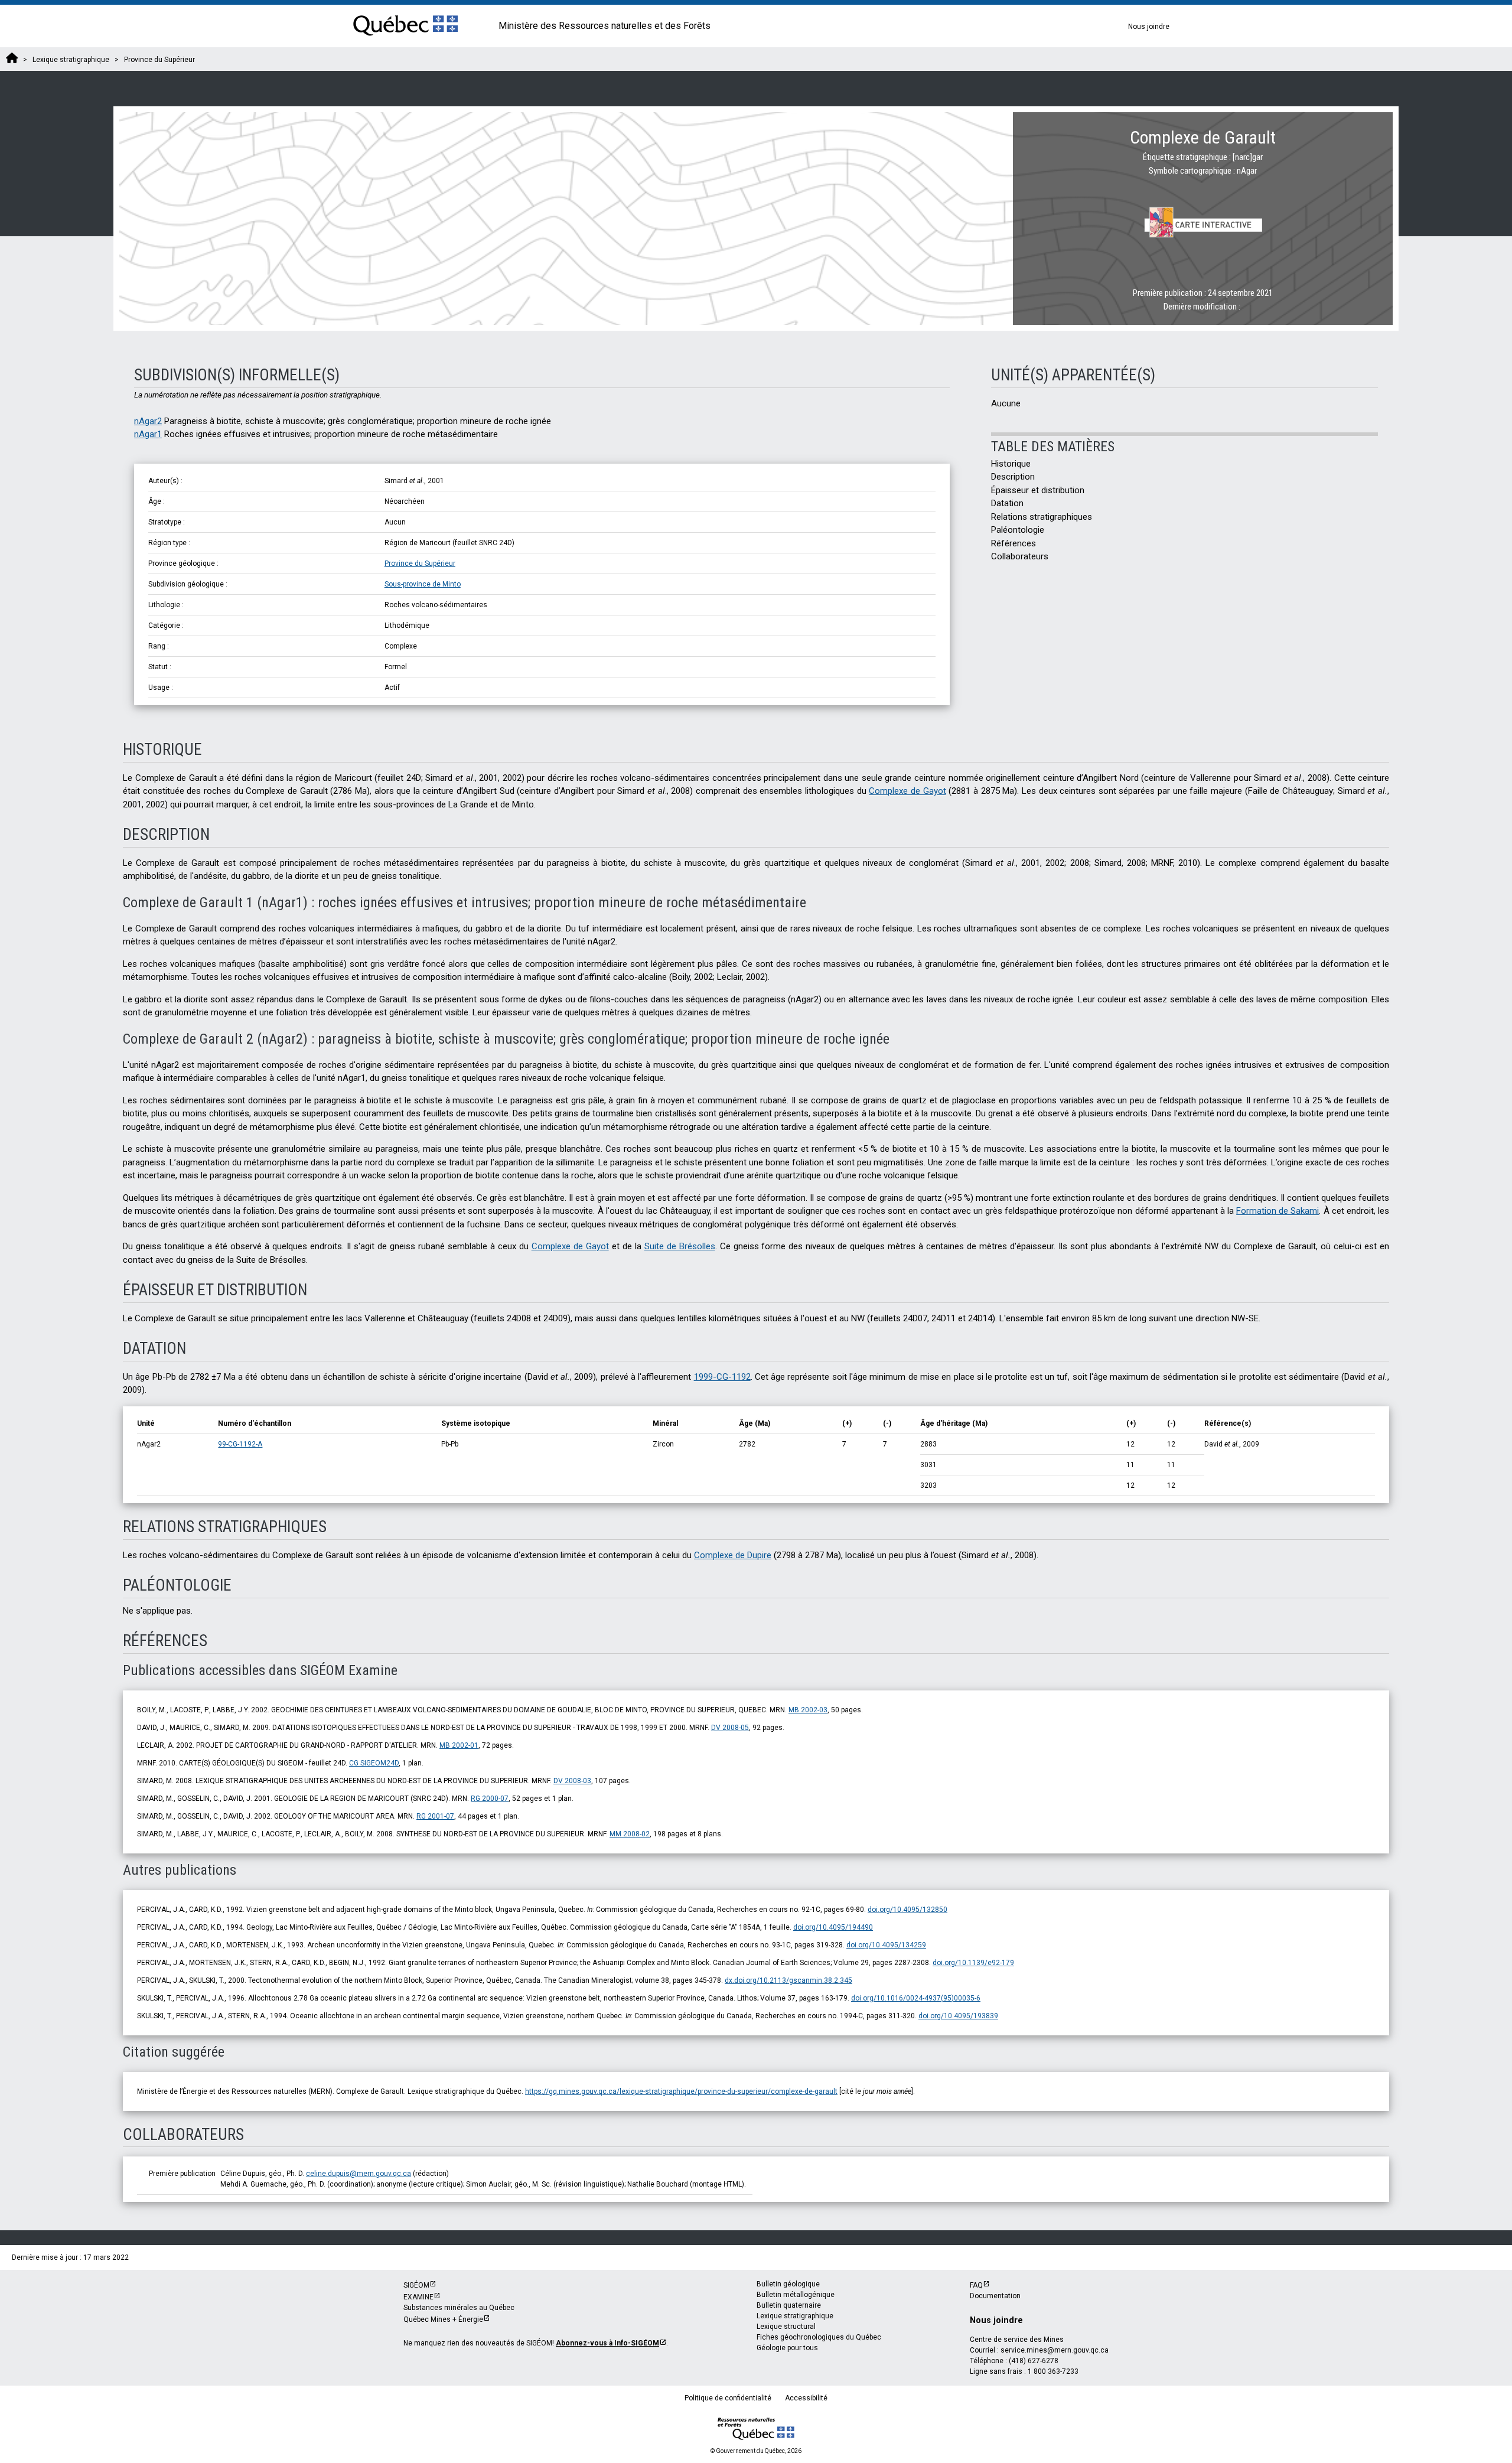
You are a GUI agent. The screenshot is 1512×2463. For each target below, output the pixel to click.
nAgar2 (148, 421)
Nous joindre (1149, 27)
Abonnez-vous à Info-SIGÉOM (607, 2343)
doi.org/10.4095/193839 (958, 2016)
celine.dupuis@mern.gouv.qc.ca (359, 2174)
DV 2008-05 (730, 1728)
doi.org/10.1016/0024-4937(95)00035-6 (916, 1998)
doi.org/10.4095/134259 (886, 1945)
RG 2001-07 (435, 1816)
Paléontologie (1018, 530)
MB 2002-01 (459, 1745)
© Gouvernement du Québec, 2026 (756, 2451)
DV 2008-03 (572, 1781)
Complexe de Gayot (907, 791)
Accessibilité (806, 2398)
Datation (1007, 503)
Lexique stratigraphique (795, 2316)
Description (1013, 477)
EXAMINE (418, 2297)
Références (1014, 543)
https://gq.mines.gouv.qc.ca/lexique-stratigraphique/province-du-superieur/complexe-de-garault (681, 2091)
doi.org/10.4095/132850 (907, 1910)
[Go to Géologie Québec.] (12, 60)
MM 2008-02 (630, 1834)
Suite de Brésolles (680, 1246)
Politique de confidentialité (728, 2398)
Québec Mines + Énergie (443, 2319)
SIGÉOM (416, 2285)
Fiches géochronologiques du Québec (819, 2337)
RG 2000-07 (490, 1799)
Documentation (995, 2296)
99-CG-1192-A (240, 1444)
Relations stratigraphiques (1042, 517)
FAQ (976, 2285)
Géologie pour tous (787, 2348)
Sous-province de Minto (423, 584)
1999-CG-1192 (722, 1377)
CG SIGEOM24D (374, 1763)
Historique (1011, 464)
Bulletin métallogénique (796, 2295)
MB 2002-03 (808, 1710)
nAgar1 (148, 434)
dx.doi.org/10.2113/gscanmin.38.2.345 (788, 1980)
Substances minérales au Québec (459, 2308)
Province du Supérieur (420, 563)
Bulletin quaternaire (789, 2305)
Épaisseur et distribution (1038, 490)
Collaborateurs (1020, 556)
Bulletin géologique (788, 2284)
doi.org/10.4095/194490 (833, 1927)
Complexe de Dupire (733, 1555)
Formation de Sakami (1278, 1211)
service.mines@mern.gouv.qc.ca (1055, 2350)
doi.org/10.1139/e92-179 (973, 1963)
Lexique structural (786, 2327)
